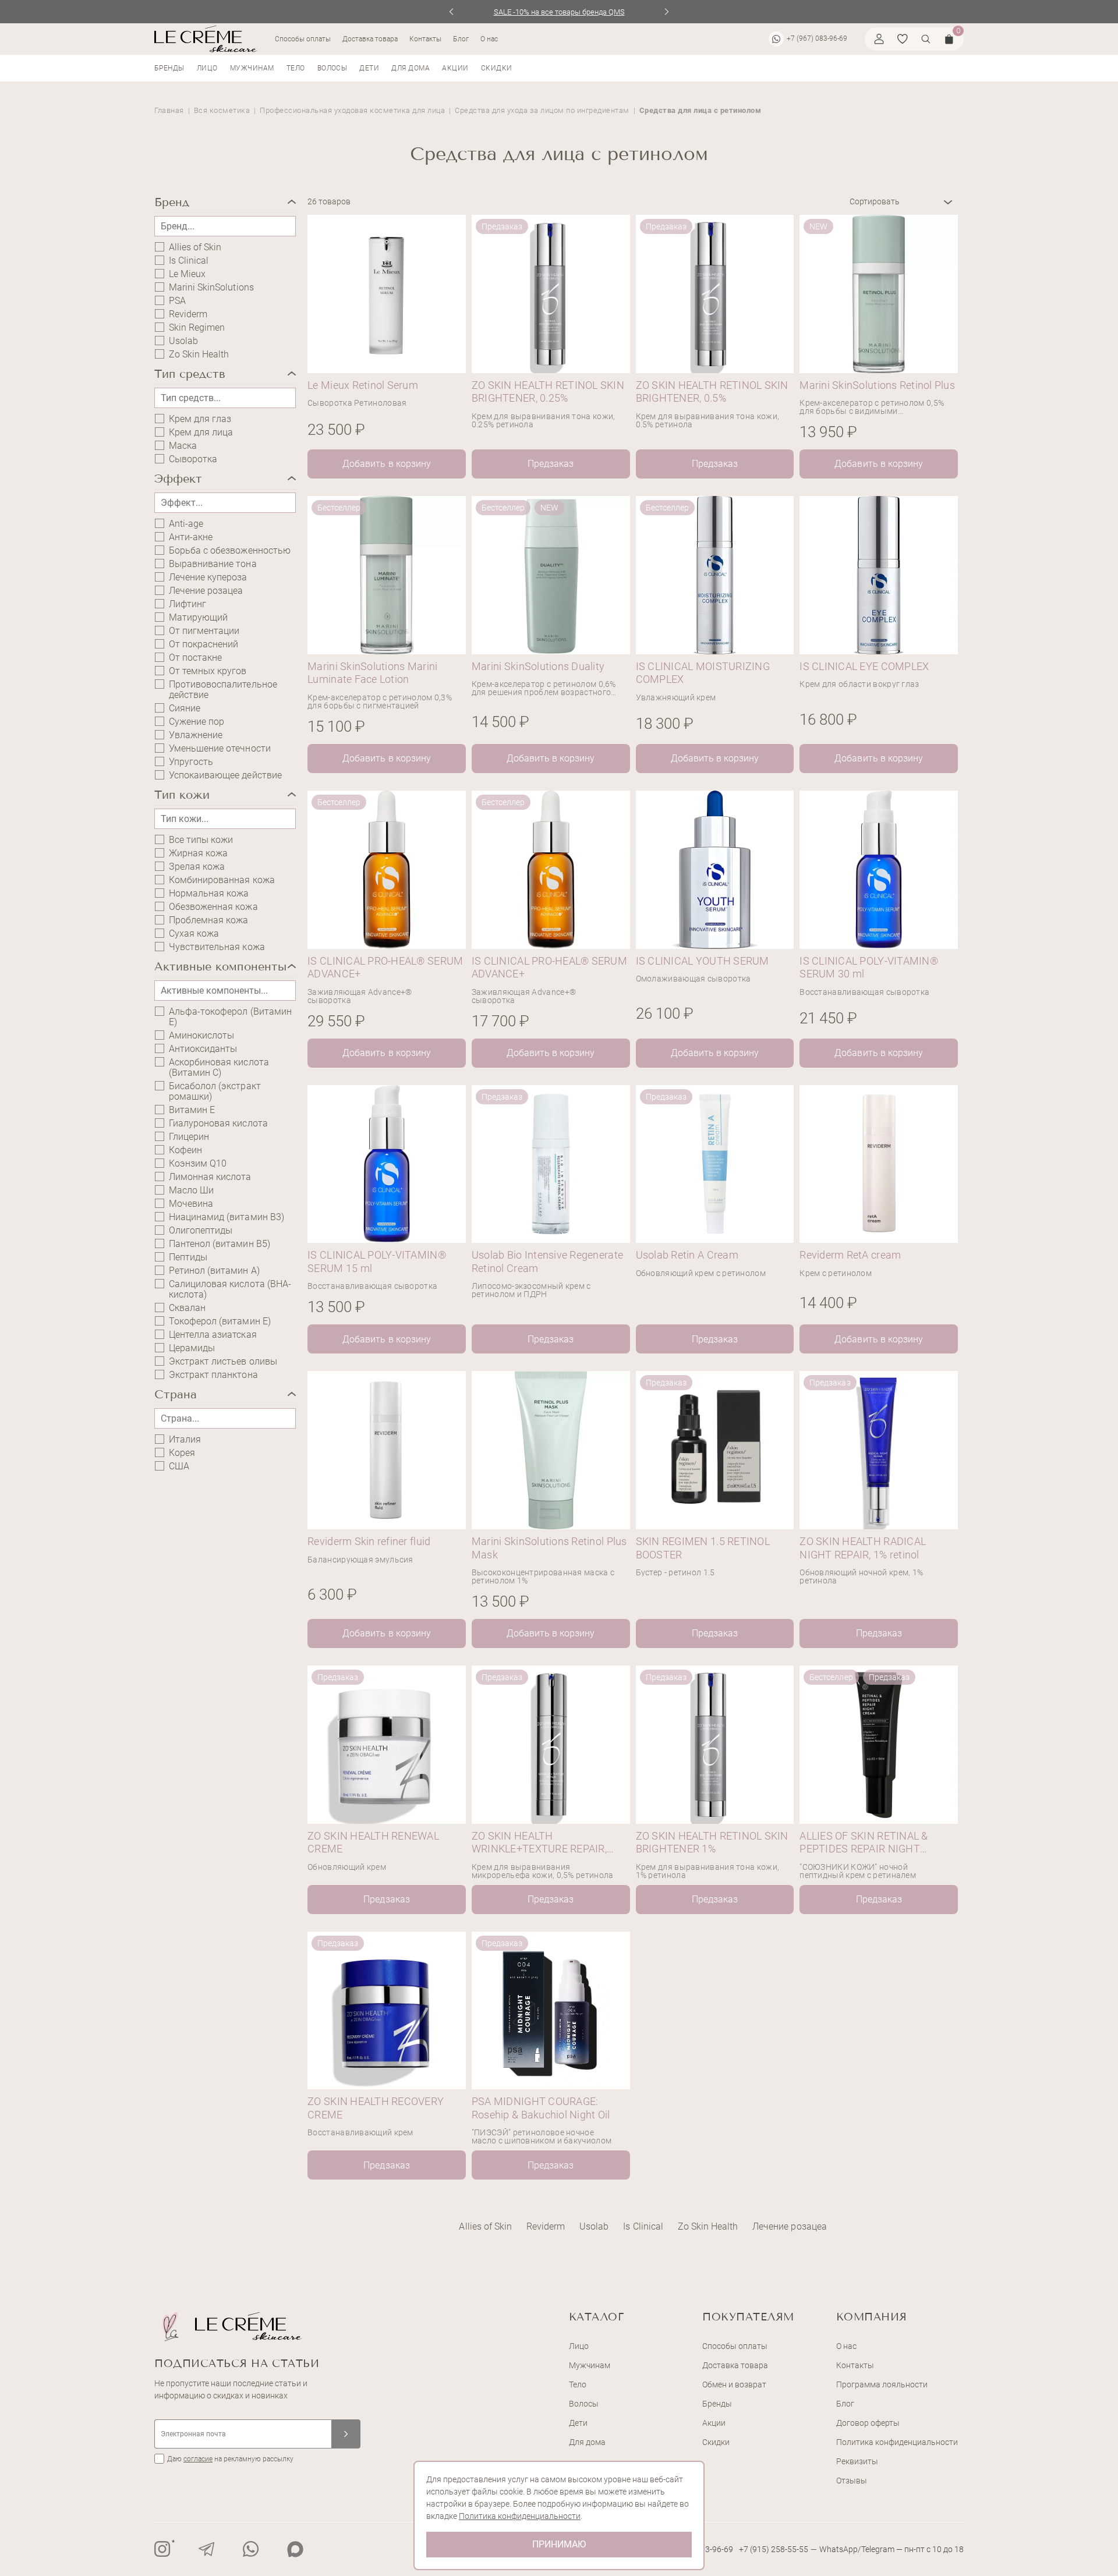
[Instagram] (162, 2549)
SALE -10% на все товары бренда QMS (559, 12)
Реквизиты (857, 2461)
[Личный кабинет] (879, 39)
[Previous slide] (452, 12)
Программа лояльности (882, 2384)
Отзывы (852, 2481)
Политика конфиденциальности (897, 2442)
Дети (369, 68)
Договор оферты (868, 2423)
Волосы (332, 68)
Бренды (169, 68)
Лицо (207, 68)
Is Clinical (189, 261)
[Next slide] (667, 12)
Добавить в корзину (387, 464)
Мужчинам (252, 68)
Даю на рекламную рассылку (230, 2459)
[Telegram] (207, 2549)
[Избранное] (903, 39)
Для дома (411, 68)
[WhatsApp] (251, 2549)
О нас (489, 39)
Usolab (183, 341)
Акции (455, 68)
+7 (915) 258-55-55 (774, 2549)
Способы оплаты (303, 39)
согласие (198, 2459)
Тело (296, 68)
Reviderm (188, 314)
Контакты (425, 39)
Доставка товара (370, 39)
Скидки (497, 68)
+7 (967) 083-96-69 (817, 38)
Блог (461, 39)
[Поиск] (926, 39)
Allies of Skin (195, 247)
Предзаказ (551, 464)
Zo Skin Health (199, 355)
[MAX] (295, 2549)
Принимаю (559, 2544)
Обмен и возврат (734, 2384)
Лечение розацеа (206, 591)
